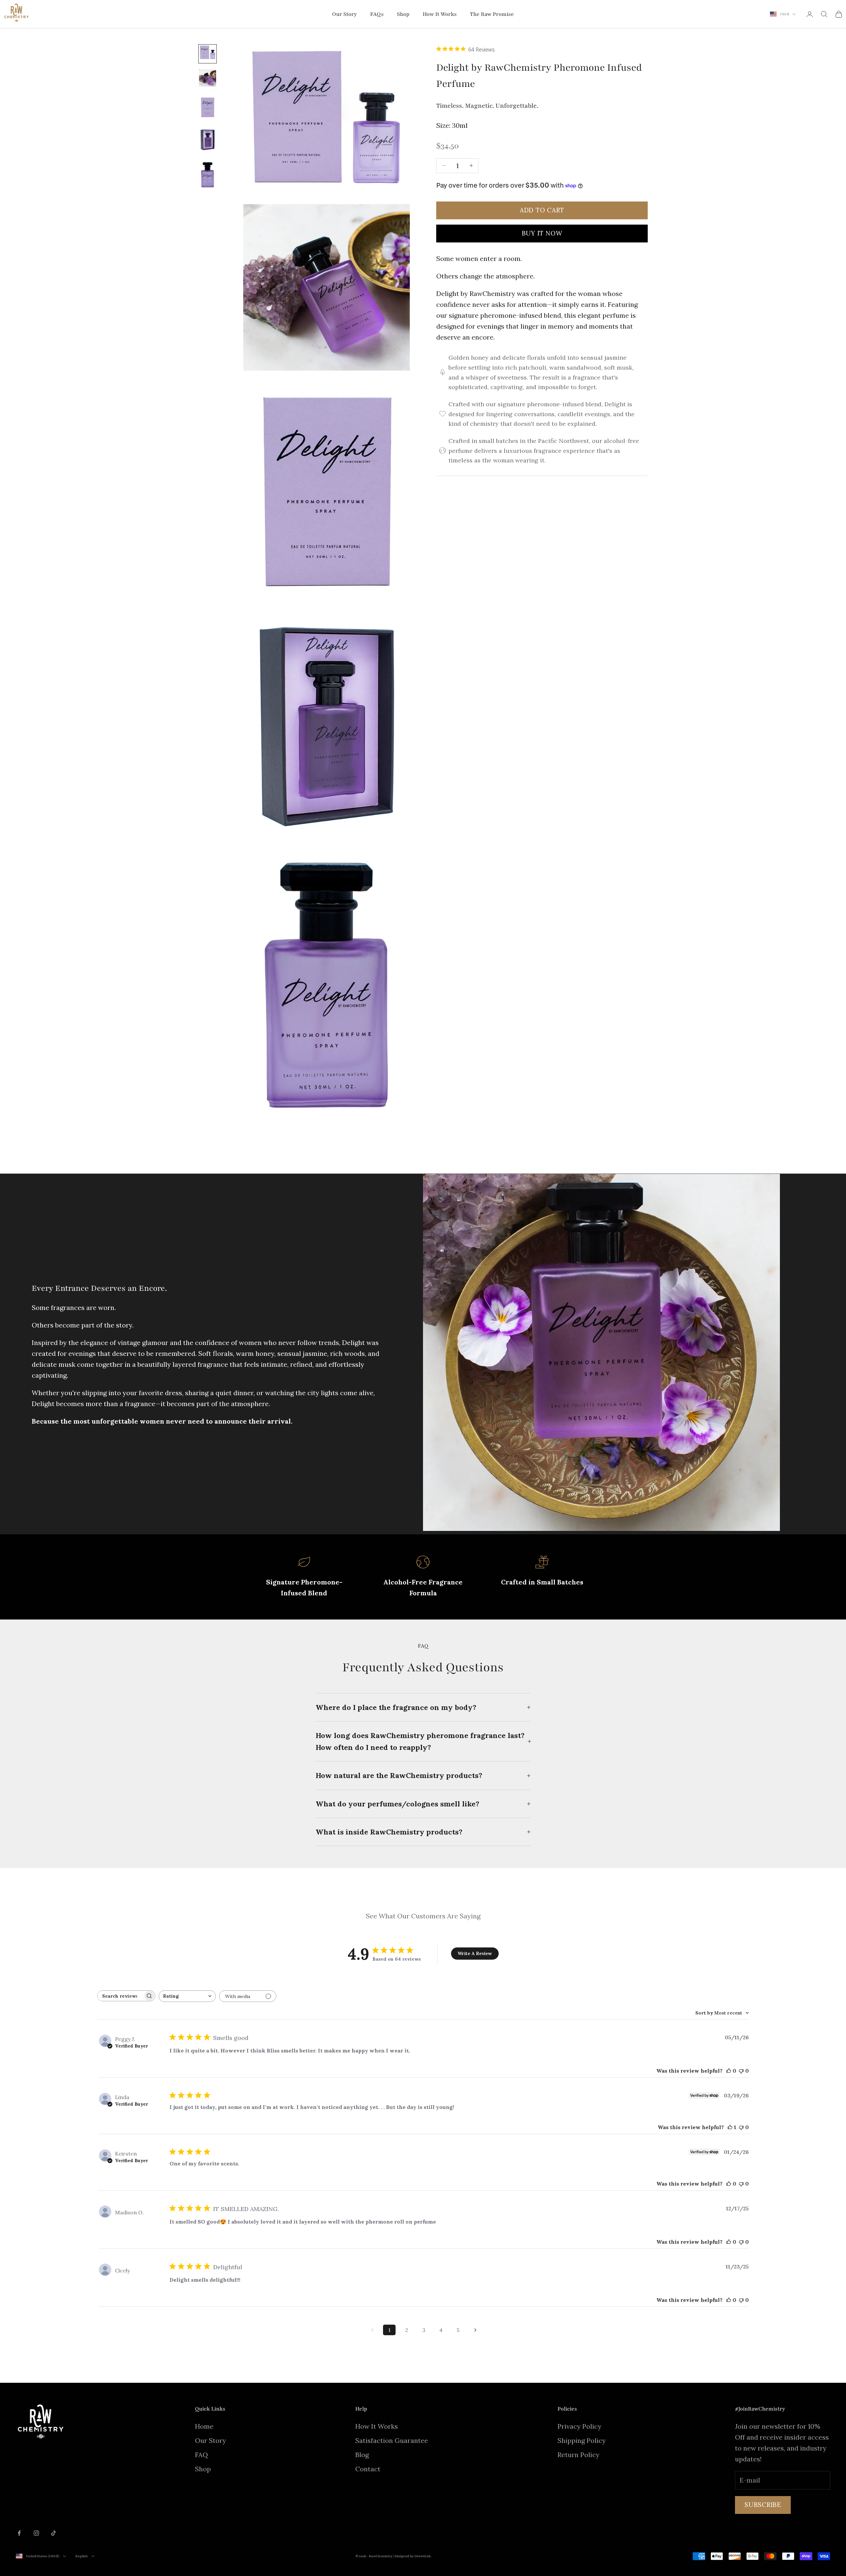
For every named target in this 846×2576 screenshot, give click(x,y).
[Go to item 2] (208, 79)
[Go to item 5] (208, 176)
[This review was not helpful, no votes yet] (741, 2071)
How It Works (440, 14)
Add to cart (542, 210)
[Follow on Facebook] (19, 2533)
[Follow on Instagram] (36, 2533)
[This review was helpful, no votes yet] (729, 2071)
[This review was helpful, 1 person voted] (730, 2127)
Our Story (345, 14)
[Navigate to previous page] (372, 2330)
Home (204, 2426)
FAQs (377, 14)
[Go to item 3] (208, 109)
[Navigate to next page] (475, 2330)
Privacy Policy (579, 2426)
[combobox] (187, 1996)
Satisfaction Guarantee (392, 2440)
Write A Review (475, 1953)
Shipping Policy (582, 2440)
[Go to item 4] (208, 141)
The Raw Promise (492, 14)
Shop (403, 14)
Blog (362, 2455)
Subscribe (763, 2505)
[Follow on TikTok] (54, 2533)
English (82, 2556)
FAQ (201, 2455)
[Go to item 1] (208, 54)
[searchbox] (120, 1996)
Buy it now (542, 233)
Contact (368, 2469)
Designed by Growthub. (413, 2556)
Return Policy (578, 2455)
